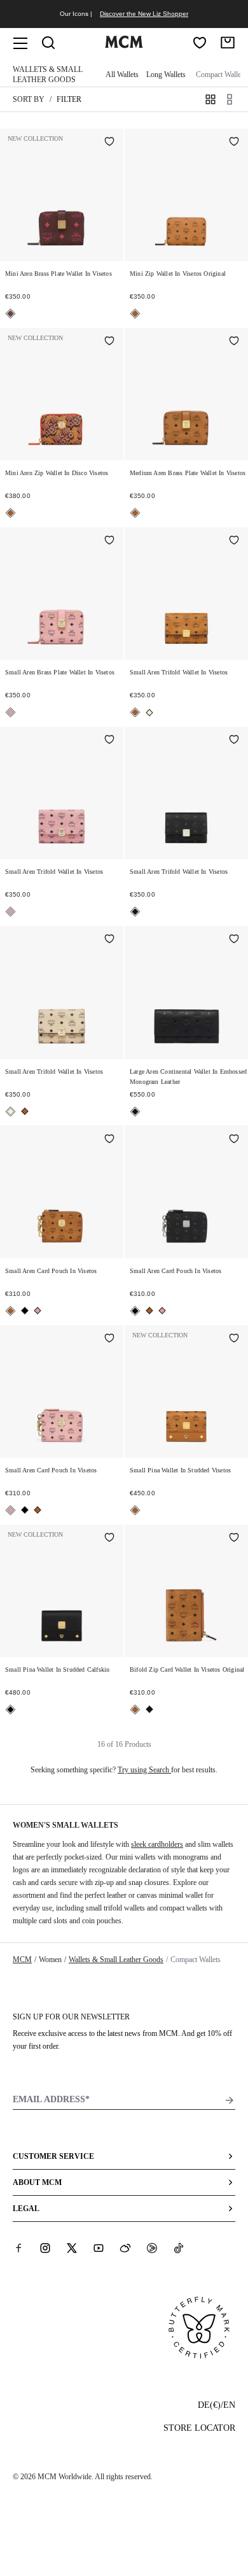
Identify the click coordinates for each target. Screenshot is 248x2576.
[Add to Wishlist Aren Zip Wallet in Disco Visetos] (109, 342)
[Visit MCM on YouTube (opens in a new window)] (99, 2248)
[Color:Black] (135, 912)
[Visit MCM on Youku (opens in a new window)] (152, 2248)
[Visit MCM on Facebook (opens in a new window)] (18, 2248)
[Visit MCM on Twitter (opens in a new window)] (72, 2248)
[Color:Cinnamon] (10, 314)
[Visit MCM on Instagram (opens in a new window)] (45, 2248)
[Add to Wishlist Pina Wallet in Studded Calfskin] (109, 1539)
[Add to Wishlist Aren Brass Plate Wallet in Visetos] (109, 143)
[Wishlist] (200, 43)
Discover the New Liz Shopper (144, 14)
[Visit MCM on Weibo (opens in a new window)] (125, 2248)
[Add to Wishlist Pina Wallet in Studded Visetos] (234, 1339)
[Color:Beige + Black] (149, 713)
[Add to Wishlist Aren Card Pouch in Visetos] (109, 1139)
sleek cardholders (157, 1844)
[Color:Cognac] (135, 314)
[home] (124, 45)
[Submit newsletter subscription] (230, 2100)
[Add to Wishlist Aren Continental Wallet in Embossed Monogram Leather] (234, 940)
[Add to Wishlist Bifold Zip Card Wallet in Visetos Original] (234, 1539)
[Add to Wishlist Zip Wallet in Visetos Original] (234, 143)
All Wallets (122, 75)
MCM (22, 1960)
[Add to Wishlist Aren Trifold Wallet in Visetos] (234, 541)
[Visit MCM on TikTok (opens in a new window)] (179, 2248)
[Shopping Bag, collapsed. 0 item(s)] (228, 43)
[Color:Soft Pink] (10, 712)
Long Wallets (166, 75)
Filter (69, 99)
